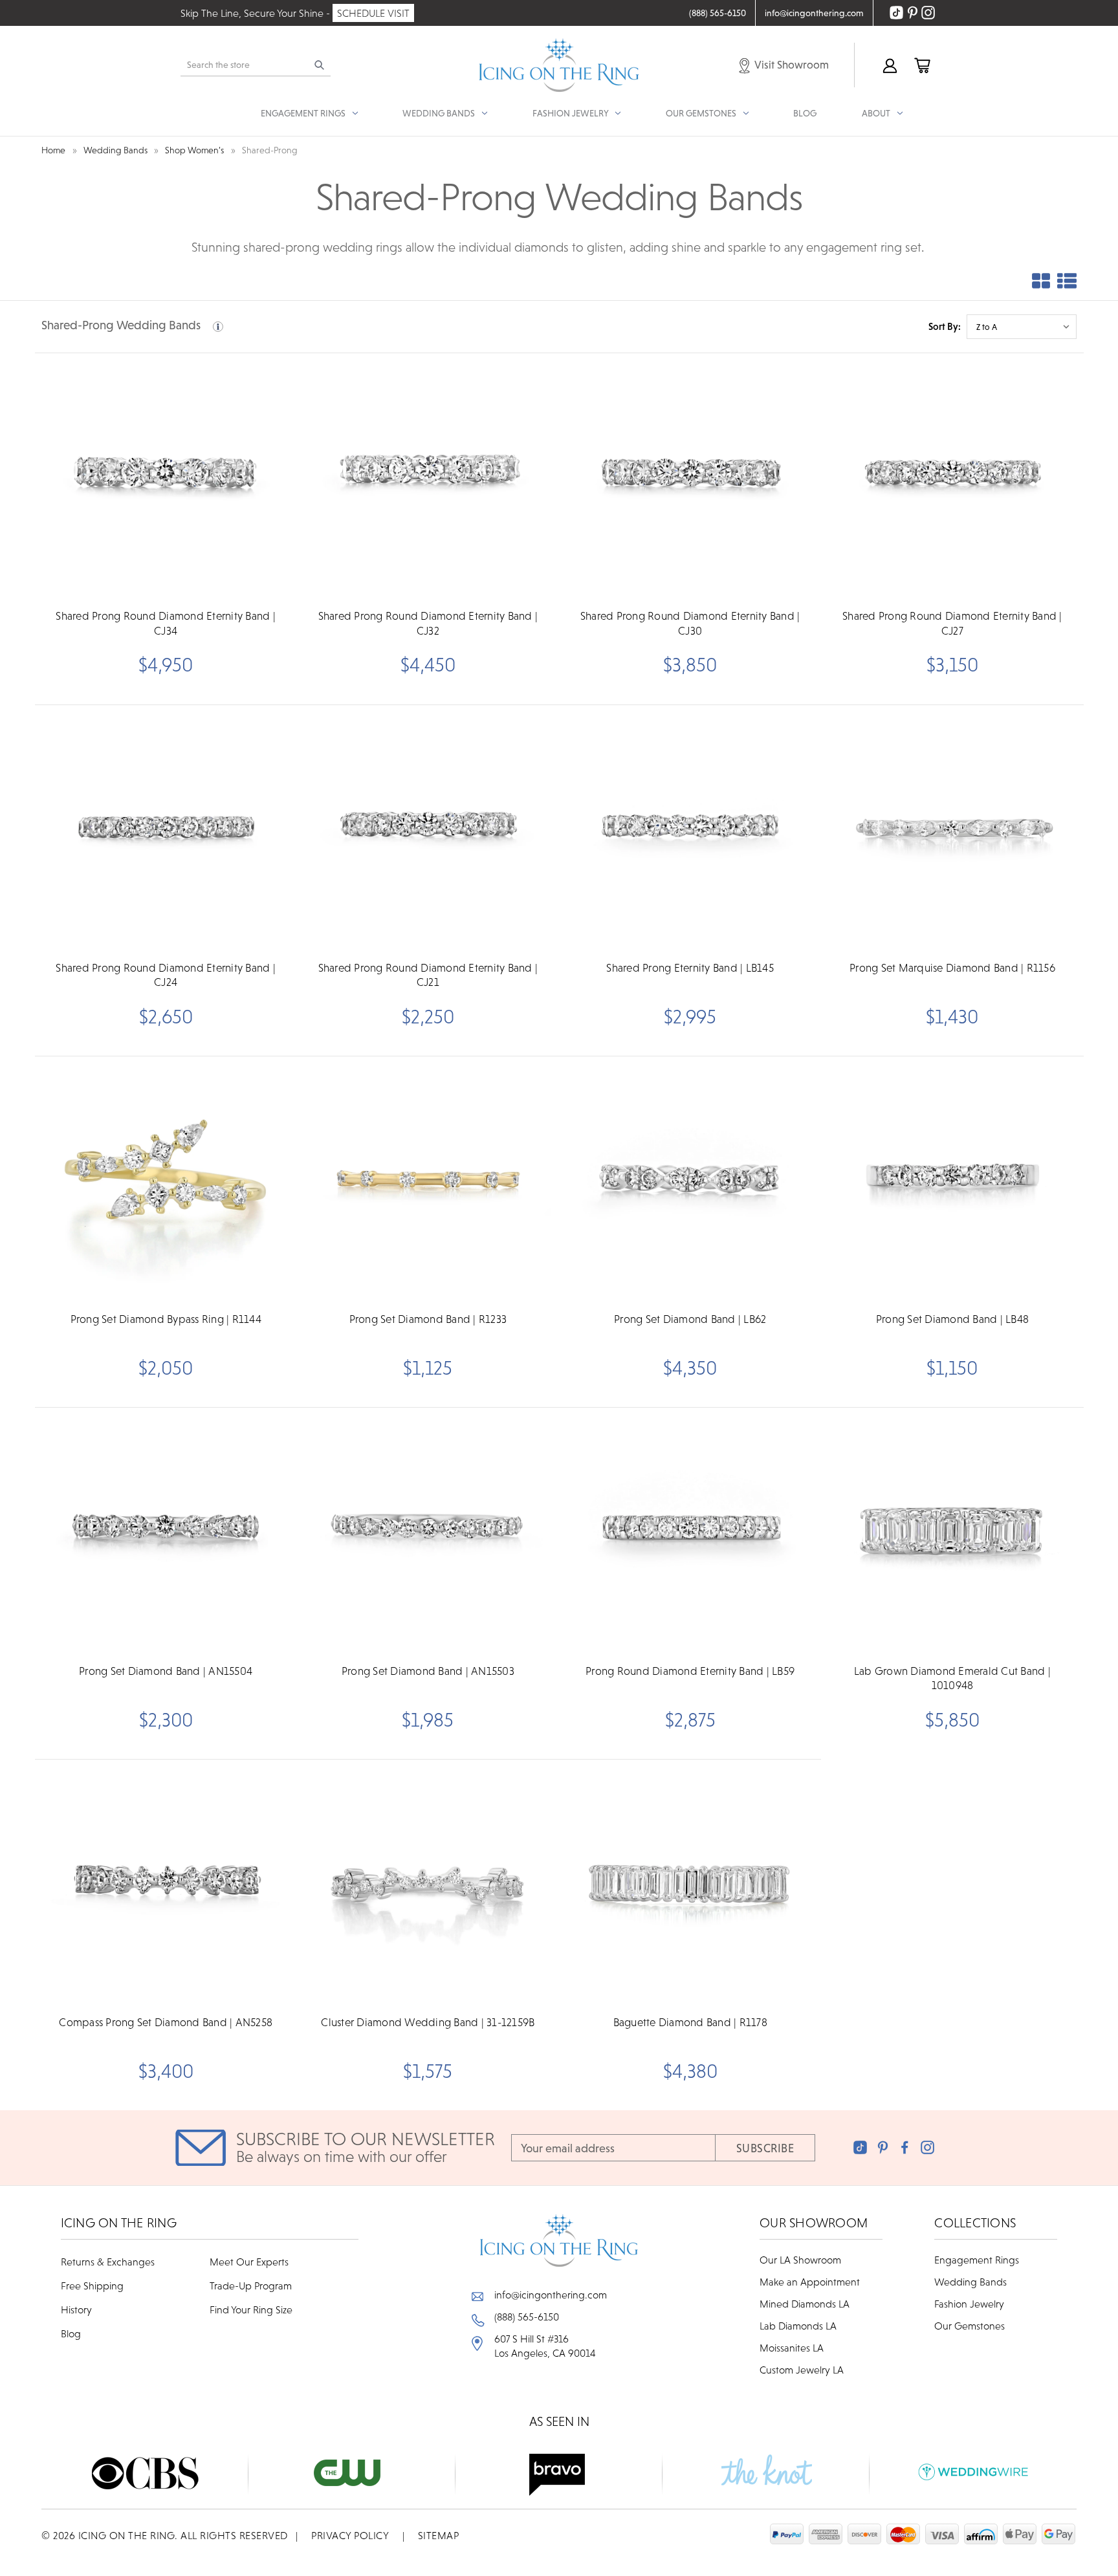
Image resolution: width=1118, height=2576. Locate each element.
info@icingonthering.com (551, 2295)
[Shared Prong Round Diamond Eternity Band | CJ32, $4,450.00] (428, 477)
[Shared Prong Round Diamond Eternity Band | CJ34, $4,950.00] (166, 477)
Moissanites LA (792, 2348)
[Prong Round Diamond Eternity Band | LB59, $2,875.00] (690, 1532)
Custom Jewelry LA (802, 2370)
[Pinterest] (883, 2147)
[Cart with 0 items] (921, 65)
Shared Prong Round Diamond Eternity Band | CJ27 (952, 623)
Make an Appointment (810, 2282)
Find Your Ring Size (251, 2309)
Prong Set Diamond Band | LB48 (952, 1319)
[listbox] (1022, 327)
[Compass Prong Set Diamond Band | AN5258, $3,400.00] (166, 1884)
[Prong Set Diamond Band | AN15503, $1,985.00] (428, 1532)
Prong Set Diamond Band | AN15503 (428, 1671)
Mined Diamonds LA (805, 2304)
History (76, 2309)
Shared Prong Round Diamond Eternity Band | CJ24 (166, 975)
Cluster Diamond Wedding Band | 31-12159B (428, 2022)
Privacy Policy (350, 2535)
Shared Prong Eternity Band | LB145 (690, 968)
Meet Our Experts (249, 2262)
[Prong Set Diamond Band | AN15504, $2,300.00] (166, 1532)
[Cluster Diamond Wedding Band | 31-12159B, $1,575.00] (428, 1884)
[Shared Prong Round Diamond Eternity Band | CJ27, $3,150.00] (952, 477)
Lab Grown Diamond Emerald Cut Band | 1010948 (952, 1678)
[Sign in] (889, 65)
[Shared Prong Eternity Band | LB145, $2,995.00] (690, 829)
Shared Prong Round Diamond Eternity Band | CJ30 (690, 623)
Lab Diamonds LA (798, 2326)
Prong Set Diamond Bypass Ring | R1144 (166, 1319)
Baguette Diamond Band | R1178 (690, 2022)
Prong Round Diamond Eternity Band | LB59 (690, 1671)
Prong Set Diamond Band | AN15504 (166, 1671)
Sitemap (439, 2535)
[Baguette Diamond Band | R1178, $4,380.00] (690, 1884)
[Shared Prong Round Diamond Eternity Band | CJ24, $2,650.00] (166, 829)
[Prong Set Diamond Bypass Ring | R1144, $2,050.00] (166, 1181)
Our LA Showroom (800, 2260)
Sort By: (945, 326)
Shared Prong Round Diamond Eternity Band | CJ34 (166, 623)
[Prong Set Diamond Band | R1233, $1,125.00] (428, 1181)
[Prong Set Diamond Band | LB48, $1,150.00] (952, 1181)
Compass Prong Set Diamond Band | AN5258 (166, 2022)
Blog (805, 113)
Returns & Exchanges (108, 2262)
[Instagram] (927, 2147)
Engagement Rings (977, 2260)
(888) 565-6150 (527, 2317)
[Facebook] (905, 2147)
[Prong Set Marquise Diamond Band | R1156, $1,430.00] (952, 829)
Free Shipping (92, 2286)
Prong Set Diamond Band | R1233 (428, 1319)
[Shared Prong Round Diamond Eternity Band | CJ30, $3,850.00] (690, 477)
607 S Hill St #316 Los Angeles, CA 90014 (545, 2346)
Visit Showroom (791, 65)
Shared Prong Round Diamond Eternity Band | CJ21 (428, 975)
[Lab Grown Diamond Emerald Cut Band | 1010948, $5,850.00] (952, 1532)
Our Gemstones (970, 2326)
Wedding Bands (970, 2282)
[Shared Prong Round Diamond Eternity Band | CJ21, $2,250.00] (428, 829)
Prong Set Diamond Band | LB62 (690, 1319)
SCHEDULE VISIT (373, 13)
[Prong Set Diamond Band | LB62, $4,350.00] (690, 1181)
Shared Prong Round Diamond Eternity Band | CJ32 (428, 623)
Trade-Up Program (251, 2286)
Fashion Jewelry (969, 2304)
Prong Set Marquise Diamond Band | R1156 (952, 968)
